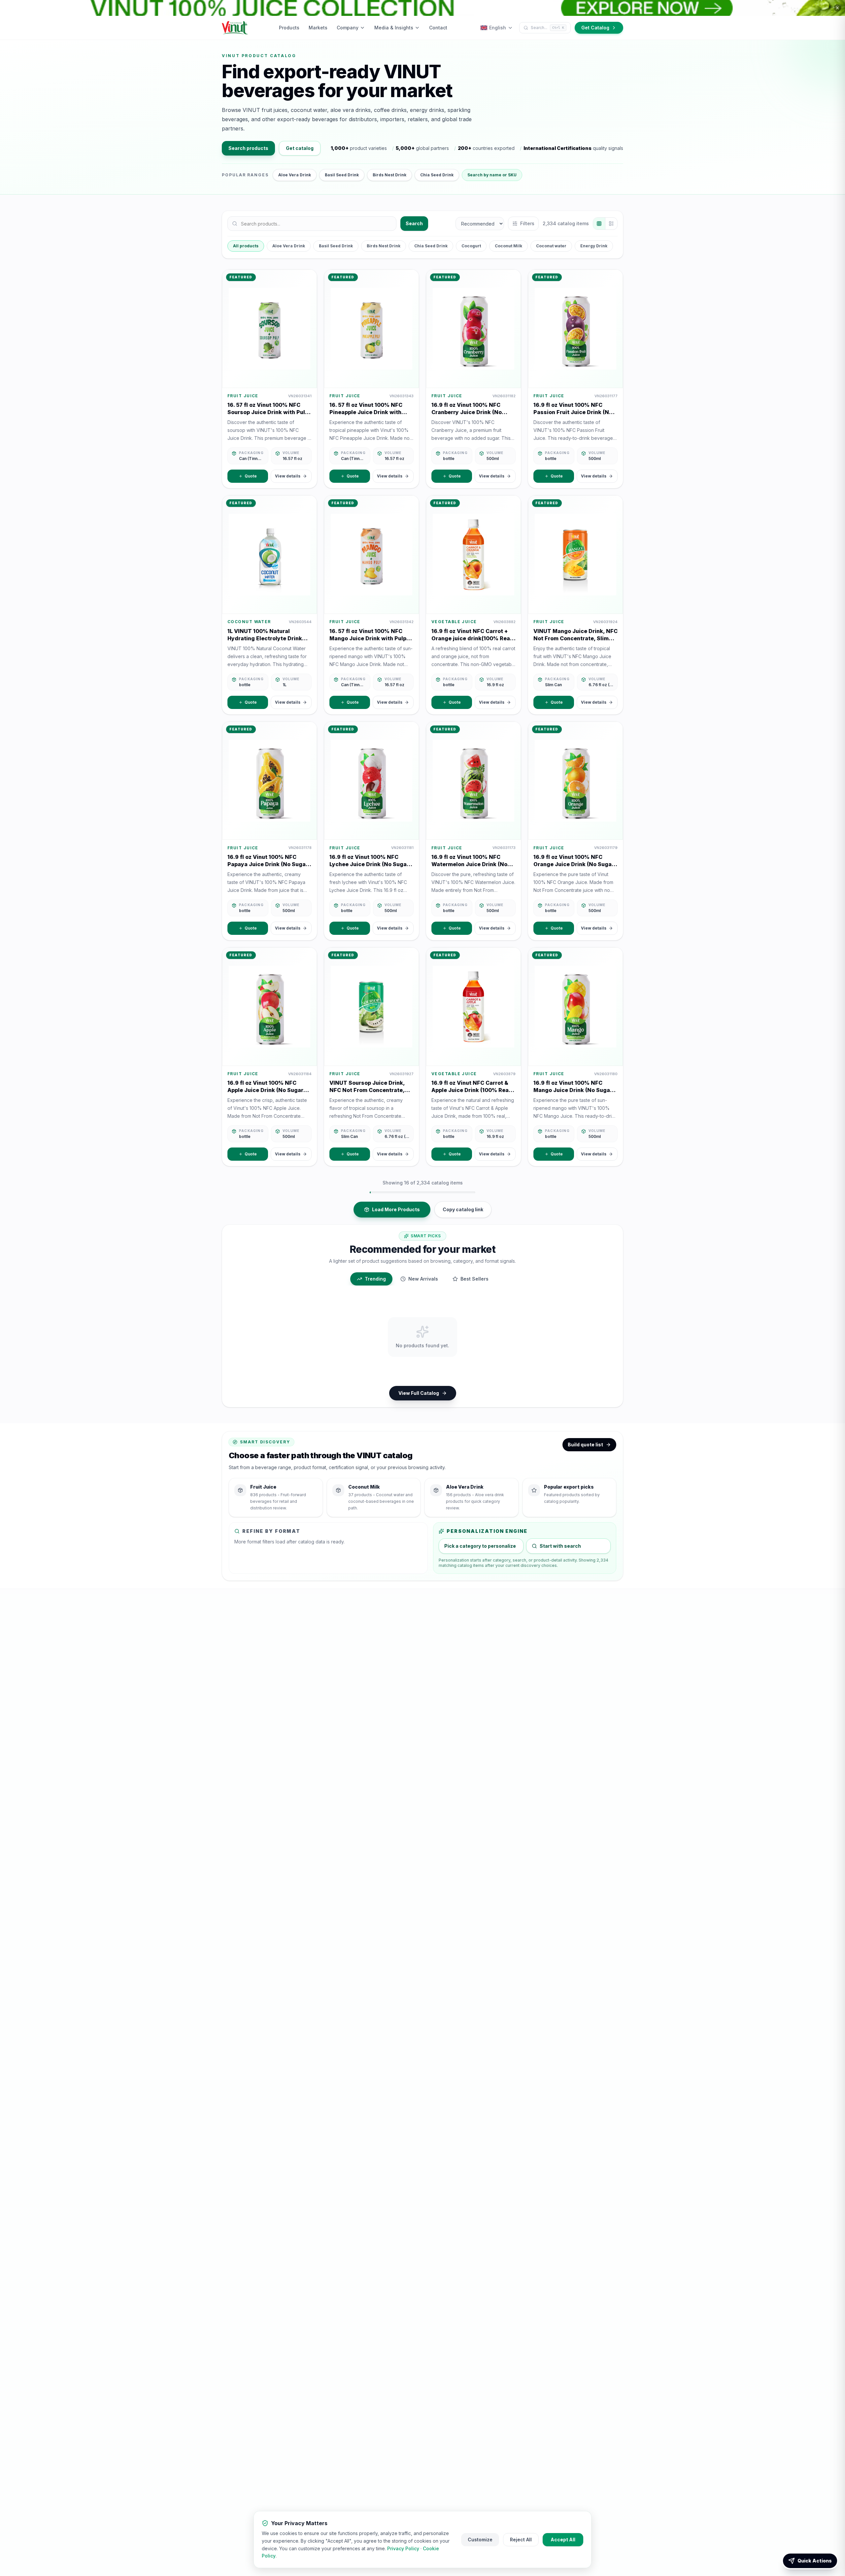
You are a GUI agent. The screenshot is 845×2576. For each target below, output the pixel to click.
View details (288, 476)
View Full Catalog (419, 1393)
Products (289, 28)
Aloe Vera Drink (295, 175)
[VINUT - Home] (235, 28)
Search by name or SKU (492, 175)
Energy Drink (594, 246)
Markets (318, 28)
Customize (480, 2540)
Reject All (521, 2540)
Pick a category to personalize (480, 1546)
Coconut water (551, 246)
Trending (375, 1279)
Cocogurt (471, 246)
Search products (248, 148)
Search (414, 223)
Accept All (563, 2540)
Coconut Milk (508, 246)
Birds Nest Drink (389, 175)
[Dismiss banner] (837, 8)
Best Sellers (474, 1279)
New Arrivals (423, 1279)
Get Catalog (595, 28)
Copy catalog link (463, 1209)
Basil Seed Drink (342, 175)
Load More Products (396, 1209)
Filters (527, 223)
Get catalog (300, 148)
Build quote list (585, 1445)
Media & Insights (394, 28)
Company (348, 28)
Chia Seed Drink (437, 175)
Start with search (560, 1546)
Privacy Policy (403, 2548)
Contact (438, 28)
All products (246, 246)
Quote (251, 476)
